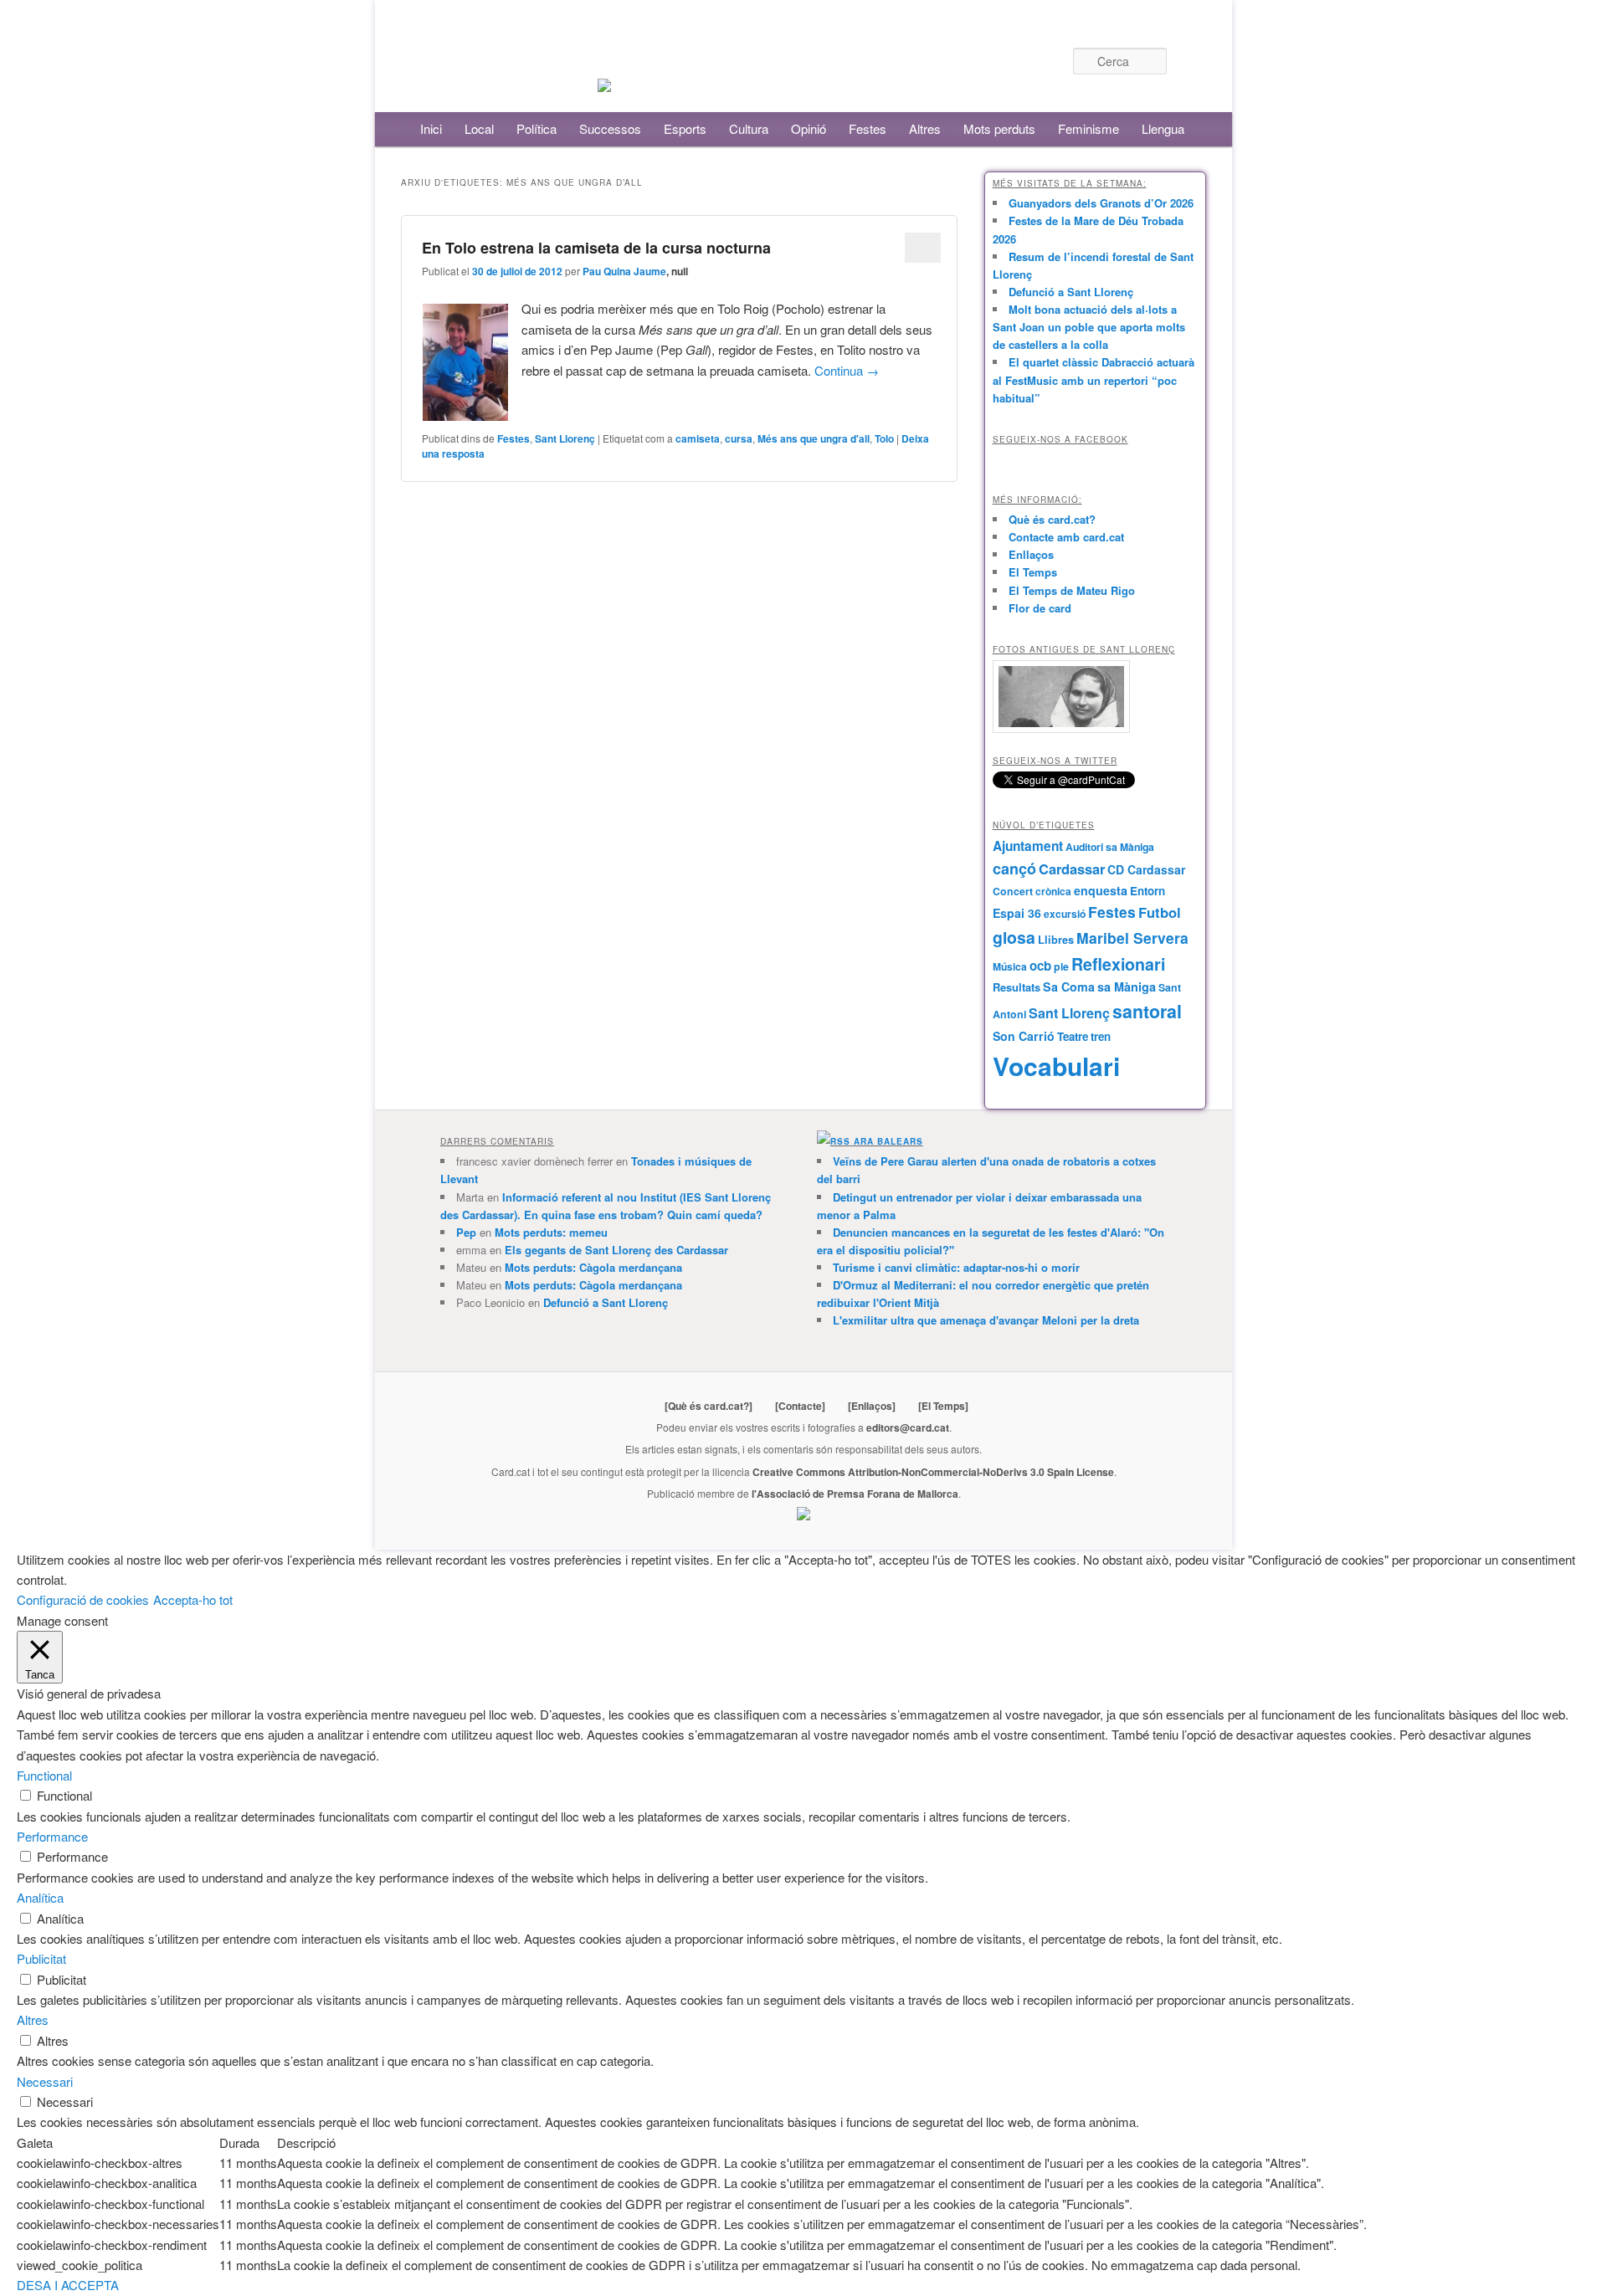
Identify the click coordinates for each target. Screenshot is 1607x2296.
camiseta (698, 438)
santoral (1147, 1011)
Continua (847, 370)
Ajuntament (1028, 846)
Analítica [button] (40, 1897)
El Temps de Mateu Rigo (1072, 590)
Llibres (1056, 940)
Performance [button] (52, 1836)
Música (1010, 966)
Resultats (1017, 987)
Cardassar (1072, 869)
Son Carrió (1024, 1036)
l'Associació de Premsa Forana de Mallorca (855, 1494)
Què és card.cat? (1052, 519)
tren (1101, 1036)
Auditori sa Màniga (1110, 847)
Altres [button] (33, 2019)
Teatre (1073, 1036)
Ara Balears (888, 1141)
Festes (868, 128)
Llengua (1163, 128)
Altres (925, 128)
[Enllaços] (872, 1406)
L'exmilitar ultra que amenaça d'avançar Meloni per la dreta (986, 1320)
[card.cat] (604, 82)
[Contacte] (800, 1406)
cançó (1014, 869)
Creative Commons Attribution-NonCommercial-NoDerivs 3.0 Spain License (933, 1472)
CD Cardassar (1146, 869)
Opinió (809, 128)
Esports (685, 128)
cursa (739, 438)
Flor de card (1040, 608)
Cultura (749, 128)
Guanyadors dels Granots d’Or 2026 (1101, 203)
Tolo (884, 438)
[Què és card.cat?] (709, 1406)
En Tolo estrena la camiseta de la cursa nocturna (596, 248)
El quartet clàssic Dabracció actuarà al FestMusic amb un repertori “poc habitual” (1094, 379)
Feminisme (1088, 128)
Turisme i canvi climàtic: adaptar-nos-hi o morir (956, 1267)
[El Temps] (943, 1406)
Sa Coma (1069, 987)
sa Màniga (1127, 987)
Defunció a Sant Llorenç (1071, 292)
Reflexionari (1118, 964)
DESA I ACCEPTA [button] (68, 2285)
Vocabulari (1056, 1066)
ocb (1040, 966)
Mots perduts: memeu (551, 1232)
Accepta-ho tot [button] (193, 1599)
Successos (610, 128)
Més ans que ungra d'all (814, 438)
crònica (1053, 891)
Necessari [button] (45, 2081)
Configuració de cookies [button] (83, 1599)
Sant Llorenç (565, 438)
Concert (1013, 891)
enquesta (1101, 890)
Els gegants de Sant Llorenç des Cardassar (616, 1250)
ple (1061, 966)
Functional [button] (44, 1775)
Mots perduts (999, 128)
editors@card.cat (908, 1427)
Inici (431, 128)
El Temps (1033, 572)
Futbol (1160, 912)
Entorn (1147, 891)
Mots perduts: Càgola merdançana (593, 1267)
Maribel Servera (1132, 938)
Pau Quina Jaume (624, 271)
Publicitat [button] (41, 1958)
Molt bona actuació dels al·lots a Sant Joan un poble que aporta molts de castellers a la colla (1089, 327)
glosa (1014, 937)
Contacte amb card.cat (1066, 537)
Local (479, 128)
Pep (466, 1232)
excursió (1065, 914)
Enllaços (1031, 554)
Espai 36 (1017, 913)
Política (537, 128)
